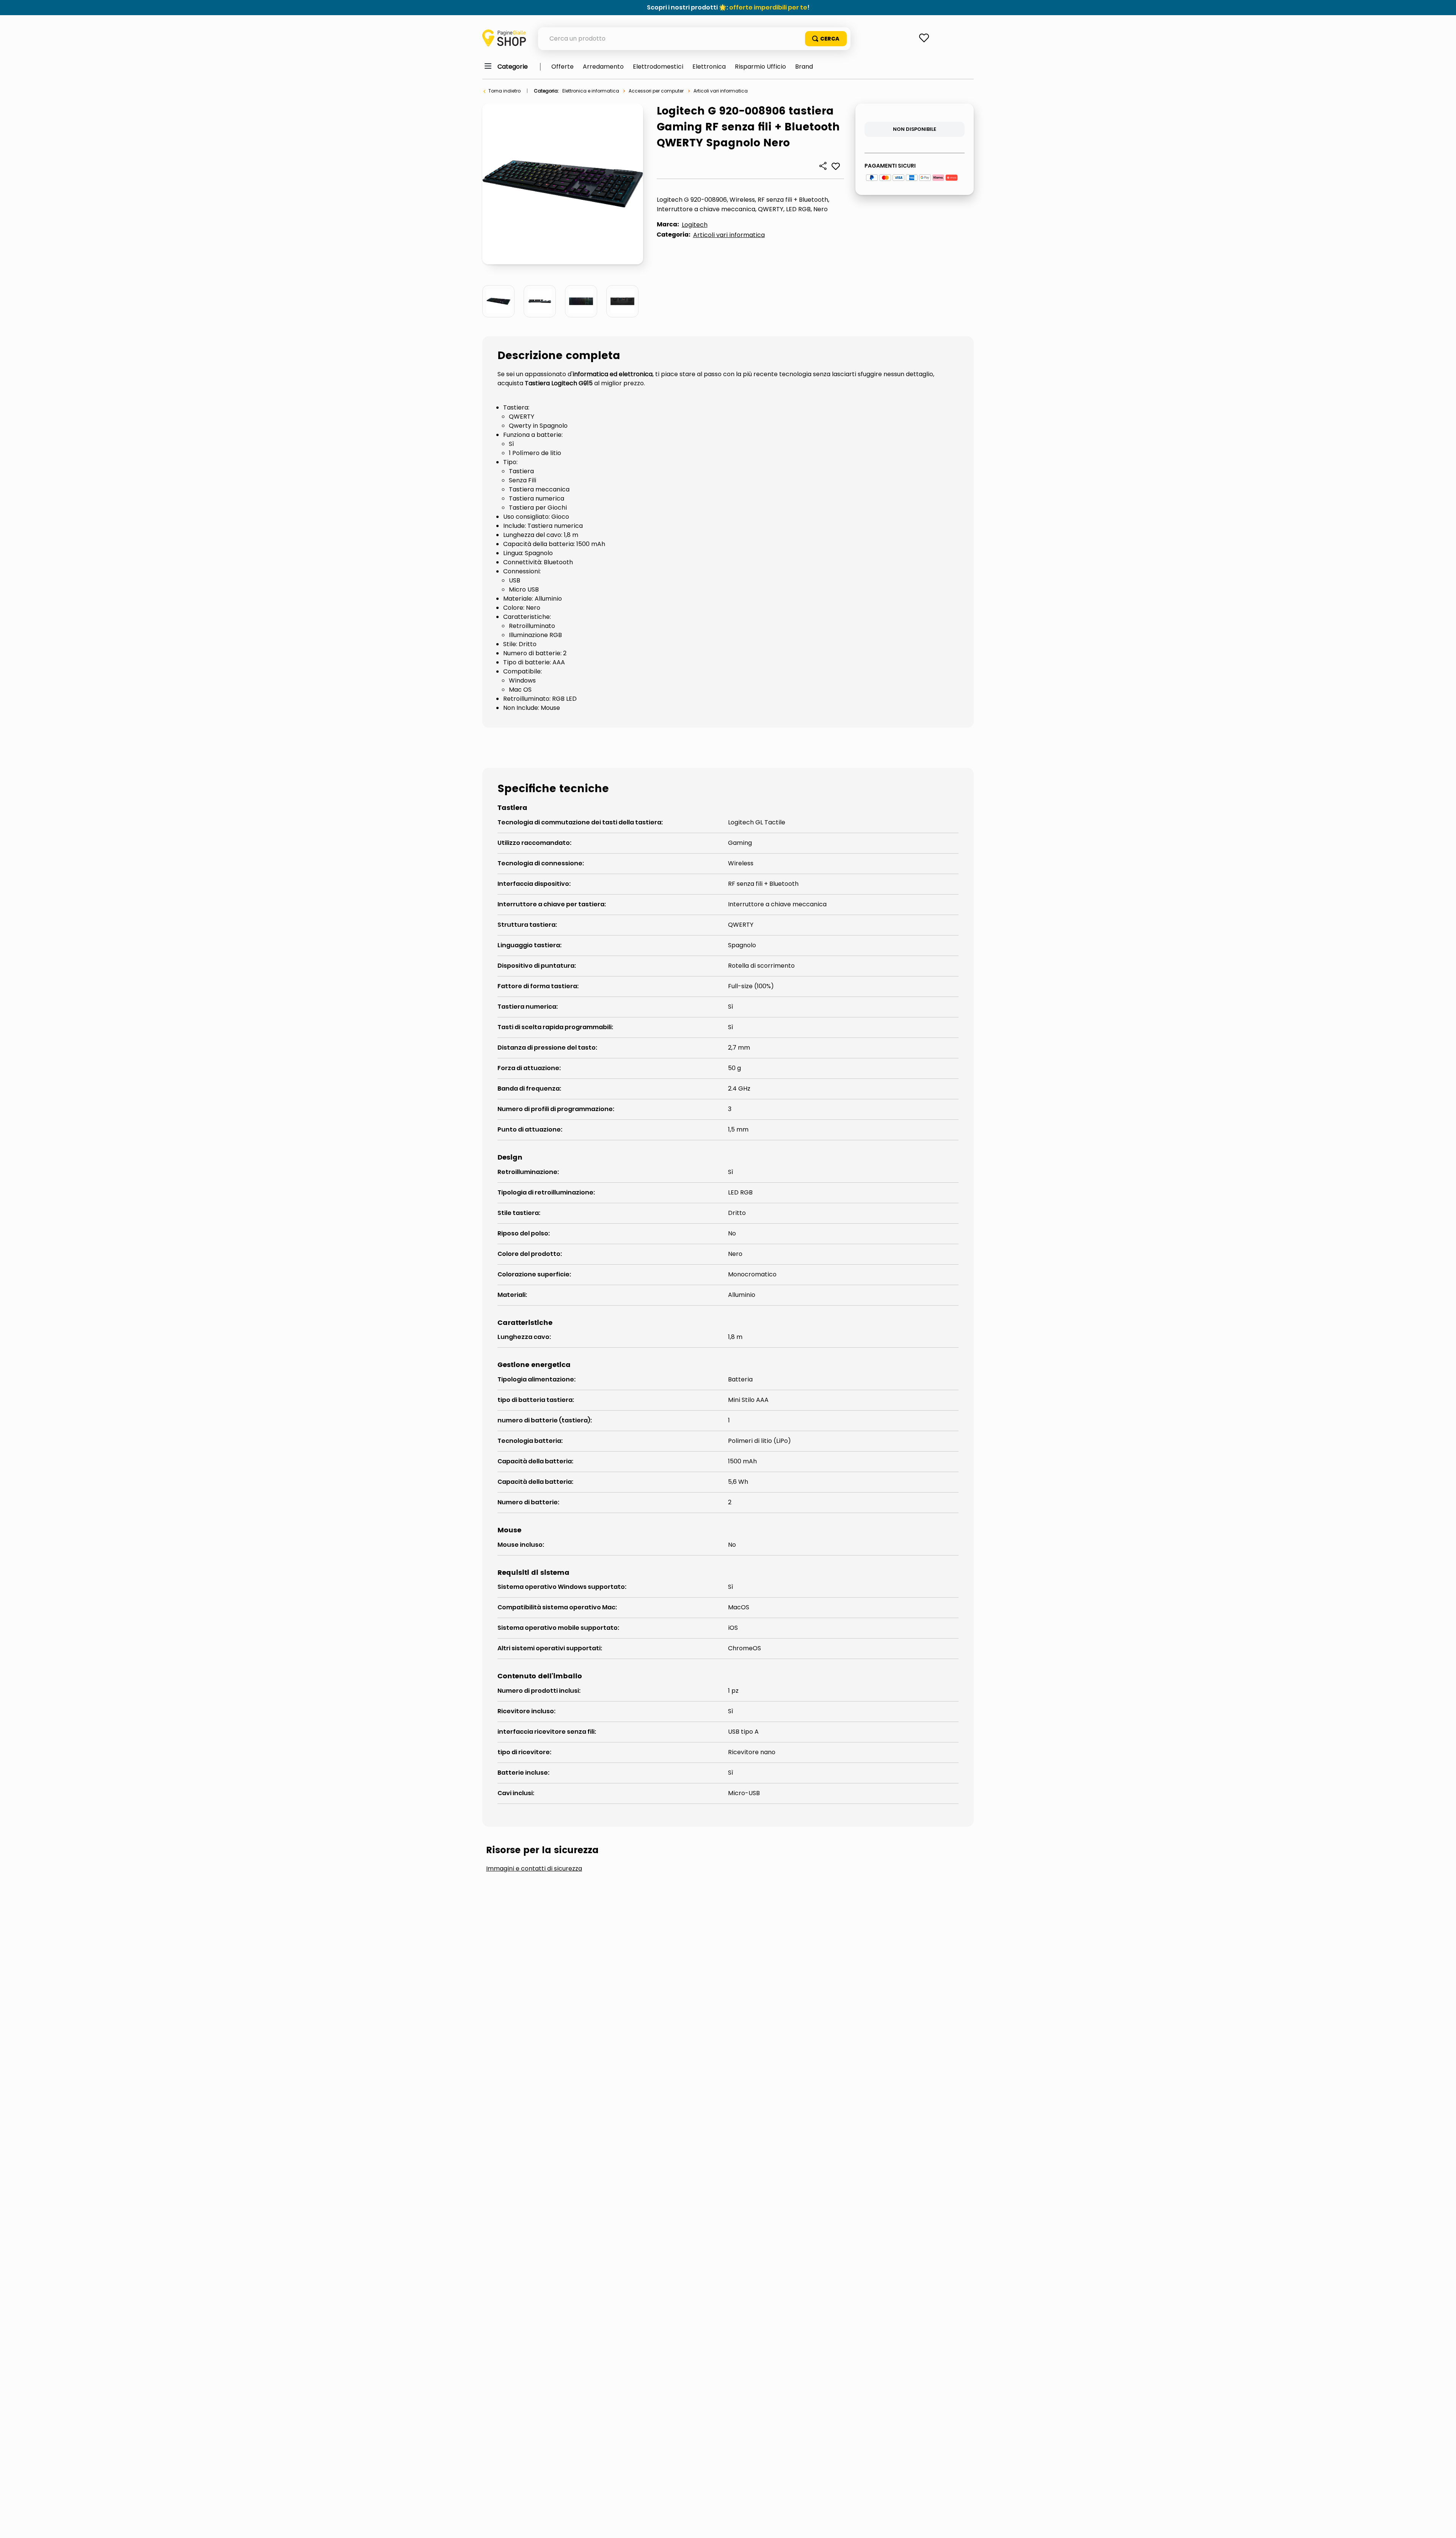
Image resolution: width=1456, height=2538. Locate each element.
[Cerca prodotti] (826, 39)
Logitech (695, 225)
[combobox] (694, 39)
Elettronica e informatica (591, 91)
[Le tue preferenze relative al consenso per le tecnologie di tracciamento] (1443, 2525)
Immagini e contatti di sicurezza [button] (534, 1869)
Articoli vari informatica (721, 91)
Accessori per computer (656, 91)
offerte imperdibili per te (768, 7)
